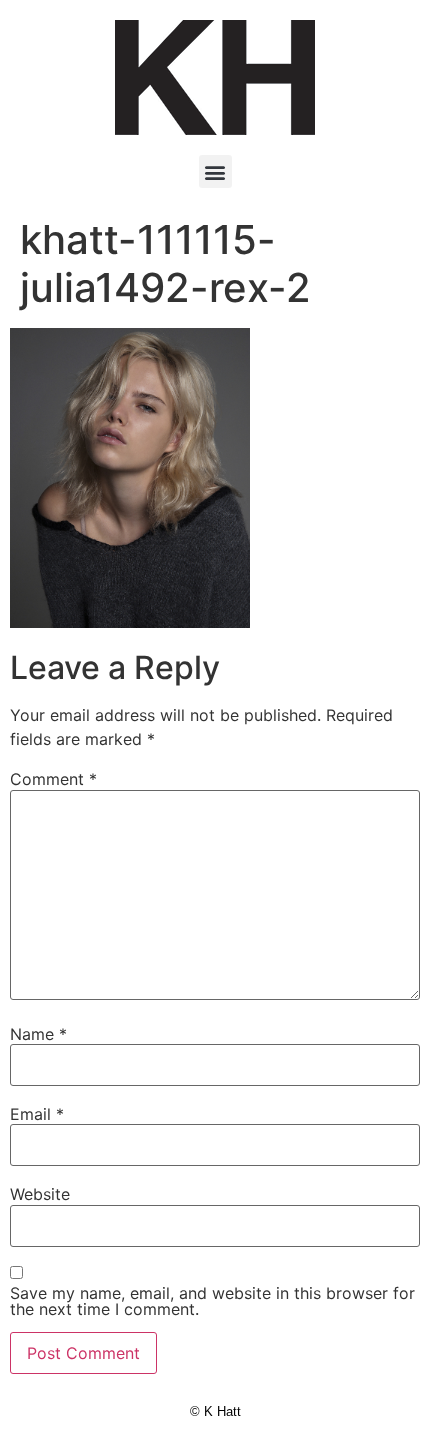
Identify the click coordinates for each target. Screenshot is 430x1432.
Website (40, 1194)
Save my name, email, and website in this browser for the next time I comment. (212, 1301)
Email (37, 1114)
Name (38, 1034)
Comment (53, 779)
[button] (215, 171)
